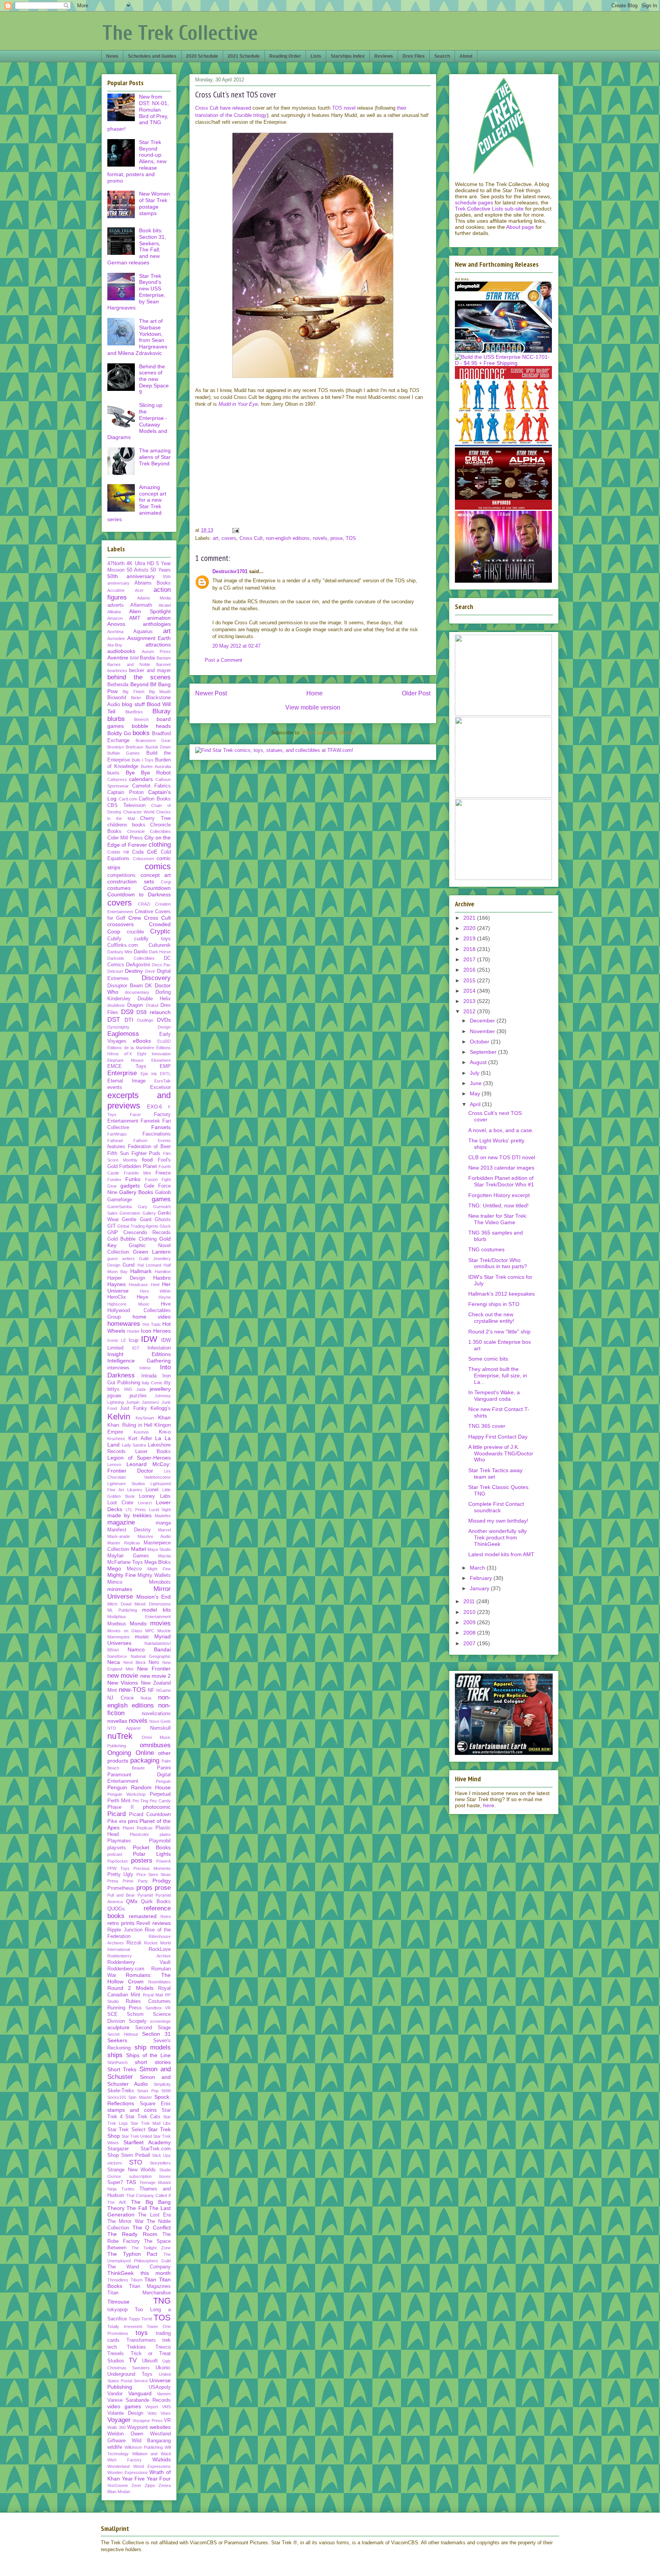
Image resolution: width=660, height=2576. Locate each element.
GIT (112, 1226)
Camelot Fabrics (151, 786)
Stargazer (118, 2149)
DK (149, 986)
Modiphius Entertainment (139, 1617)
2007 (470, 1643)
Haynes (116, 1284)
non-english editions (288, 538)
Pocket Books (152, 1847)
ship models (153, 2047)
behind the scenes (139, 677)
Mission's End (154, 1597)
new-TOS (132, 1690)
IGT (136, 1348)
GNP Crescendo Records (139, 1233)
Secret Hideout (123, 2034)
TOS (351, 538)
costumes (119, 888)
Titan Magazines (150, 2286)
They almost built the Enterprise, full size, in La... (498, 1375)
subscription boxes (150, 2176)
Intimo (145, 1368)
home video (152, 1317)
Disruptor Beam (125, 986)
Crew (135, 918)
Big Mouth (160, 692)
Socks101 (117, 2097)
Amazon (115, 618)
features (116, 1147)
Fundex (114, 1179)
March (478, 1568)
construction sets (131, 881)
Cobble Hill (118, 852)
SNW (166, 2091)
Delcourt (115, 971)
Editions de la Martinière (131, 1048)
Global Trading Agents (138, 1226)
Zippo (150, 2485)
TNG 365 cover (487, 1426)
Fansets (161, 1127)
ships (115, 2055)
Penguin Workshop (126, 1794)
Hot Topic (151, 1324)
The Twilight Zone (151, 2248)
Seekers (117, 2040)
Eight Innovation (154, 1054)
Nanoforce (117, 1656)
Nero (154, 1662)
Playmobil (160, 1841)
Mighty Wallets (154, 1575)
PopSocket (117, 1861)
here (489, 1805)
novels (320, 538)
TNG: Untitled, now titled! (498, 1205)
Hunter (133, 1331)
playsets (117, 1848)
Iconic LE (117, 1340)
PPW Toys (118, 1868)
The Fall (137, 2208)
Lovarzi (145, 1503)
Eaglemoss (123, 1034)
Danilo (141, 952)
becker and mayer (150, 671)
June (476, 1083)
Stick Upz (161, 2155)
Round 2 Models (130, 1988)
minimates (120, 1589)
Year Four (159, 2479)
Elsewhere (161, 1060)
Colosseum (143, 859)
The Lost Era (154, 2215)
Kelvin (119, 1417)
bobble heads (151, 726)
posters (142, 1861)
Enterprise (122, 1073)
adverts (116, 605)
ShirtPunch (117, 2062)
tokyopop (117, 2310)
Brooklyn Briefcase (125, 747)
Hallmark (141, 1271)
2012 (470, 1011)
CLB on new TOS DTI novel (502, 1157)
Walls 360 (116, 2427)
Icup (133, 1340)
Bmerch (141, 719)
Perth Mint (119, 1801)
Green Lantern (152, 1252)
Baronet (163, 664)
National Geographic (151, 1656)
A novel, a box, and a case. (501, 1130)
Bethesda (118, 685)
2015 (470, 980)
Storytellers (160, 2163)
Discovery (156, 978)
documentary (137, 992)
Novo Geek (160, 1721)
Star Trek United (137, 2136)
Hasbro (162, 1278)
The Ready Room (132, 2234)
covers (229, 538)
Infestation (159, 1348)
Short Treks (122, 2069)
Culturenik (160, 945)
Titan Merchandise (139, 2293)
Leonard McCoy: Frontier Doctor (139, 1467)
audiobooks (121, 651)
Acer (139, 590)
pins (133, 1821)
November (483, 1031)
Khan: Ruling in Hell (130, 1425)
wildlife (115, 2447)
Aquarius (143, 632)
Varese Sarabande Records (139, 2400)
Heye (142, 1297)
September (484, 1052)
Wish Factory (125, 2460)
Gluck (165, 1226)
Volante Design (125, 2413)
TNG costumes (486, 1249)
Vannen (164, 2394)
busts (113, 773)
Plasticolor (139, 1834)
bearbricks (117, 671)
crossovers (121, 924)
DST (114, 1020)
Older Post (416, 693)
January (480, 1588)
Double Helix (154, 999)
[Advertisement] (370, 469)
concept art (156, 875)
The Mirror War (125, 2221)
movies (160, 1623)
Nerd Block (135, 1662)
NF (151, 1690)
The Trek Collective (180, 33)
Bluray (162, 711)
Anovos (116, 624)
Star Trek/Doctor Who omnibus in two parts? (498, 1263)
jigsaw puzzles (127, 1396)
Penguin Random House (139, 1787)
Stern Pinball (136, 2155)
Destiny (134, 971)
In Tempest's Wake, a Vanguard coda (494, 1396)
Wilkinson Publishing (144, 2447)
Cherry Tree (155, 818)
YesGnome (118, 2485)
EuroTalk (163, 1081)
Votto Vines (159, 2413)
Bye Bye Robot (148, 773)
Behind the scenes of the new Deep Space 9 (154, 379)
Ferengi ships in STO (494, 1304)
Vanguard (140, 2393)
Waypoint (137, 2427)
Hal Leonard (149, 1265)
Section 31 (156, 2034)
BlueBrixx (134, 712)
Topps (134, 2319)
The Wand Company (139, 2267)
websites (160, 2427)
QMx (132, 1901)
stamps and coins (132, 2110)
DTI (129, 1020)
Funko (133, 1179)
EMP (165, 1066)
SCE (112, 2014)
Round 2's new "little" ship (499, 1332)
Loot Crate (120, 1503)
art (216, 538)
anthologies (157, 624)
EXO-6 (154, 1107)
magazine (121, 1522)
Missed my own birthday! (498, 1521)
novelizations (156, 1714)
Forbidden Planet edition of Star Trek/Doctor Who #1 (501, 1181)
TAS (131, 2182)
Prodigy (162, 1881)
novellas (117, 1721)
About (466, 56)
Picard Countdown (150, 1815)
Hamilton (163, 1272)
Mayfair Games (128, 1556)
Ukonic (163, 2368)
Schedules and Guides (152, 56)
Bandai (147, 658)
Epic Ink (149, 1074)
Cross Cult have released (223, 108)
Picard (116, 1814)
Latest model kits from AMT (501, 1554)
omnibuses (155, 1745)
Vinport (152, 2407)
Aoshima (115, 632)
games (161, 1199)
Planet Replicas (138, 1828)
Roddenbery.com (126, 1969)
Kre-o (165, 1432)
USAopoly (160, 2387)
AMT (135, 618)
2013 (470, 1001)
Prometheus (121, 1888)
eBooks (142, 1041)
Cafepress (117, 779)
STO (136, 2162)
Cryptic (160, 931)
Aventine (118, 658)
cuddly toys (152, 939)
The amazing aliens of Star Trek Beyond (155, 457)
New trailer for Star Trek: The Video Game (498, 1219)
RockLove (160, 1949)
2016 (470, 970)
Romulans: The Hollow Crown (139, 1978)
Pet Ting (140, 1801)
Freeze (163, 1173)
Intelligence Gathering (139, 1361)
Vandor (115, 2394)
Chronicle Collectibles (149, 831)
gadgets (130, 1186)
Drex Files (414, 56)
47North (116, 564)
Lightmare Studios (126, 1484)
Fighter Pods (146, 1154)
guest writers (121, 1259)
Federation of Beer (149, 1147)
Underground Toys (130, 2374)
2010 (470, 1612)
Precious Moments (152, 1868)
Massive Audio (154, 1536)
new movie (123, 1676)
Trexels (116, 2354)
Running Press (125, 2008)
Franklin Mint (137, 1173)
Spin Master (140, 2097)
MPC (150, 1631)
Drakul (152, 1005)
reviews (162, 1923)
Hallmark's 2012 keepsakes (501, 1294)
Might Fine (159, 1569)
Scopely (138, 2021)
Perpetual (160, 1794)
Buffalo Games (124, 753)
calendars (141, 779)
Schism (135, 2014)
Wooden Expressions (128, 2472)
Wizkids (162, 2459)
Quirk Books (156, 1902)
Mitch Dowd (119, 1604)
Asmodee (116, 638)
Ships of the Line (148, 2055)
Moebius (117, 1624)
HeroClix (117, 1297)
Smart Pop (148, 2091)
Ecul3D (164, 1041)
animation (159, 618)
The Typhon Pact (132, 2254)
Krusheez (116, 1439)
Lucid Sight (160, 1510)
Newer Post (211, 693)
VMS (166, 2407)
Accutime (116, 590)
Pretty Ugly (120, 1874)
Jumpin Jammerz (143, 1402)
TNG (162, 2301)
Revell (143, 1923)
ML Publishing (122, 1610)
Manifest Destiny (129, 1530)
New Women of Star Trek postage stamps (154, 203)
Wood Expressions (152, 2466)
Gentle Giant (137, 1220)
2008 (470, 1633)
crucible (135, 932)
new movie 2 (156, 1676)
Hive (166, 1304)
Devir (150, 971)
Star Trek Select (126, 2130)
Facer (135, 1115)
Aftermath (141, 605)
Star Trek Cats (143, 2117)
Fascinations (157, 1134)
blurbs (116, 719)
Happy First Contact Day (498, 1437)
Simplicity (162, 2084)
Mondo (138, 1623)
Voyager (119, 2420)
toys (142, 2333)
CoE (152, 852)
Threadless (118, 2280)
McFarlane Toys (125, 1562)
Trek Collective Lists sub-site (489, 209)
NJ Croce (121, 1698)
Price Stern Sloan (154, 1874)
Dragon (135, 1005)
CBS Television (126, 805)
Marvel (164, 1530)
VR (167, 2420)
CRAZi (144, 904)
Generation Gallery (137, 1213)
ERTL (165, 1074)
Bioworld (117, 698)
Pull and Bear (121, 1895)
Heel (155, 1285)
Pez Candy (160, 1801)
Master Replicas (124, 1543)
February (482, 1578)
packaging (145, 1760)
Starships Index (348, 56)
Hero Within (155, 1291)
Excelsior (160, 1087)
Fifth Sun (118, 1154)
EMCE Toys (127, 1066)
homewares (124, 1324)
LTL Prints (136, 1510)
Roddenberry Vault (139, 1962)
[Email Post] (235, 530)
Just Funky (133, 1408)
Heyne (165, 1297)
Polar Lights (152, 1854)
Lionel (152, 1490)
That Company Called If (148, 2195)
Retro (166, 1917)
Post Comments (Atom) (328, 733)
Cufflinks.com (123, 945)
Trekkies (136, 2347)
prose (336, 538)
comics (158, 866)
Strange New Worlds (132, 2170)
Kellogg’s (161, 1408)
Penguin (163, 1781)
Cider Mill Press (125, 838)
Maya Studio (159, 1549)
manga (163, 1523)
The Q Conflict (152, 2228)
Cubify (114, 939)
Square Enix (155, 2104)
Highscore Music (128, 1304)
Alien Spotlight (150, 611)
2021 (470, 918)
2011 (470, 1601)
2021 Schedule (244, 56)
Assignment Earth (149, 638)
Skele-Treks (121, 2091)
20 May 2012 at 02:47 (236, 646)
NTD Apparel (124, 1728)
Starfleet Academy (147, 2142)
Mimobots (160, 1582)
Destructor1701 (230, 571)
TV (133, 2360)
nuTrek (120, 1736)
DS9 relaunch (154, 1012)
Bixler (136, 698)
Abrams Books (153, 583)
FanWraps (117, 1134)
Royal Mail (153, 1995)
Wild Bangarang (151, 2441)
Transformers (141, 2340)
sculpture (118, 2027)
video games (124, 2406)
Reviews (384, 56)
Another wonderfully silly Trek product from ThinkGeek (497, 1537)
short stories (153, 2062)
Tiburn (137, 2280)
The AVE (117, 2202)
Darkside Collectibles (131, 958)
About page (520, 227)
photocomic (157, 1807)
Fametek (150, 1121)
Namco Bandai (149, 1649)
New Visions (123, 1683)
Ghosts (163, 1220)
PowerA (163, 1861)
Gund (129, 1265)
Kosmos (141, 1432)
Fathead (115, 1141)
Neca (114, 1662)
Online (145, 1753)
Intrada (149, 1376)
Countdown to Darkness (139, 894)
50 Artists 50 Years (149, 570)
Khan (164, 1418)
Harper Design (126, 1278)
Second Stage (153, 2028)
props (144, 1888)
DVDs (164, 1020)
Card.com (128, 799)
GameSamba (120, 1207)
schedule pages (474, 203)
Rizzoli (134, 1943)
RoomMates (159, 1982)
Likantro (135, 1490)
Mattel (138, 1549)
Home (315, 693)
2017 (470, 959)
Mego (114, 1568)
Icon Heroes (156, 1331)
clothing (160, 845)
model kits (156, 1610)
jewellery (160, 1389)
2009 (470, 1622)
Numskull (160, 1728)
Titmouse (118, 2302)
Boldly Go (119, 733)
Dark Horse (160, 952)
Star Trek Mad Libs (151, 2123)
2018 (470, 949)
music (142, 1636)
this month (156, 2273)
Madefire (163, 1516)
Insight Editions (139, 1354)
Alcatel (165, 605)
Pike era (117, 1821)
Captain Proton (125, 792)
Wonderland (118, 2466)
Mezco (134, 1569)
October (480, 1042)
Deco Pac (161, 965)
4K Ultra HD (140, 564)
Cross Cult (251, 538)
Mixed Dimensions (153, 1604)
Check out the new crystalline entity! (491, 1318)
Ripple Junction (125, 1930)
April (476, 1104)
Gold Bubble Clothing (132, 1239)
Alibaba (114, 612)
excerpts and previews (139, 1100)
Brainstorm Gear (153, 740)
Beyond (139, 684)
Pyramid (145, 1895)
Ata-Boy (115, 645)
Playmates (119, 1841)
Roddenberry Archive (139, 1956)
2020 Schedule (202, 56)
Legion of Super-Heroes (139, 1458)
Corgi (166, 882)
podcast (115, 1854)
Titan (150, 2280)
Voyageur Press (147, 2420)
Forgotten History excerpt (499, 1195)
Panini (164, 1768)
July (475, 1073)
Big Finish (133, 692)
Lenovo (114, 1465)
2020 (470, 928)
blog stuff (133, 704)
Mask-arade (119, 1536)
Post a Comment (223, 660)
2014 (470, 991)
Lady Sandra (134, 1445)
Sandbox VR (158, 2008)
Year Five (133, 2479)
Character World (139, 812)
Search (442, 56)
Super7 (115, 2182)
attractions (158, 645)
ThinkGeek (121, 2273)
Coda (138, 852)
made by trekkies (129, 1515)
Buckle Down (158, 747)
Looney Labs (155, 1496)
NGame (163, 1690)
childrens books (126, 825)
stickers (115, 2163)
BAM (134, 658)
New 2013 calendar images (501, 1168)
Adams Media (154, 598)
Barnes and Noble (129, 664)
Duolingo (145, 1020)
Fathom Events (152, 1141)
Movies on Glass (125, 1631)
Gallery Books (136, 1192)
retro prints (121, 1923)
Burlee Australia (156, 766)
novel (344, 108)
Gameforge (120, 1200)
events (115, 1087)
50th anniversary (131, 576)
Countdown (157, 888)
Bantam (164, 658)
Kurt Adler (140, 1439)
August (479, 1062)
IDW (149, 1339)
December (483, 1021)
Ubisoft (150, 2361)
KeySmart (145, 1418)
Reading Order (285, 56)
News (112, 56)
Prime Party (135, 1881)
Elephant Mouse (125, 1060)
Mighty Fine (122, 1575)
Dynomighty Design (139, 1027)
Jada (141, 1389)
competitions (121, 875)
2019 (470, 938)
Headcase (138, 1285)
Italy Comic (152, 1383)
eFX (128, 1054)
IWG (128, 1389)
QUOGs (116, 1909)
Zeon (136, 2485)
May (476, 1094)
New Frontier (154, 1669)
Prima (113, 1881)
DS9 (127, 1012)
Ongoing (119, 1753)
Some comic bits (488, 1359)
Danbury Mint (120, 952)
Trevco (163, 2347)
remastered (143, 1916)
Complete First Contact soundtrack (496, 1507)
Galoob (163, 1192)
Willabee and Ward (151, 2454)
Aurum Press (156, 651)
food (147, 1160)
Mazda (164, 1556)
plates (165, 1834)
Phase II (121, 1807)
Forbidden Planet (138, 1166)
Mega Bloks (158, 1562)
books (141, 733)
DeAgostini (138, 965)
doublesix (116, 1005)
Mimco (115, 1582)
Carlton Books (155, 799)
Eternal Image (126, 1081)
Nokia (146, 1698)
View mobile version (313, 707)
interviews (118, 1368)
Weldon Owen (125, 2434)
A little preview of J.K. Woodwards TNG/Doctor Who (501, 1453)
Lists (316, 56)
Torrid (147, 2319)
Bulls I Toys (143, 760)
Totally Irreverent (125, 2327)
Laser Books (153, 1452)
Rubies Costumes (148, 2001)
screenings (160, 2021)
